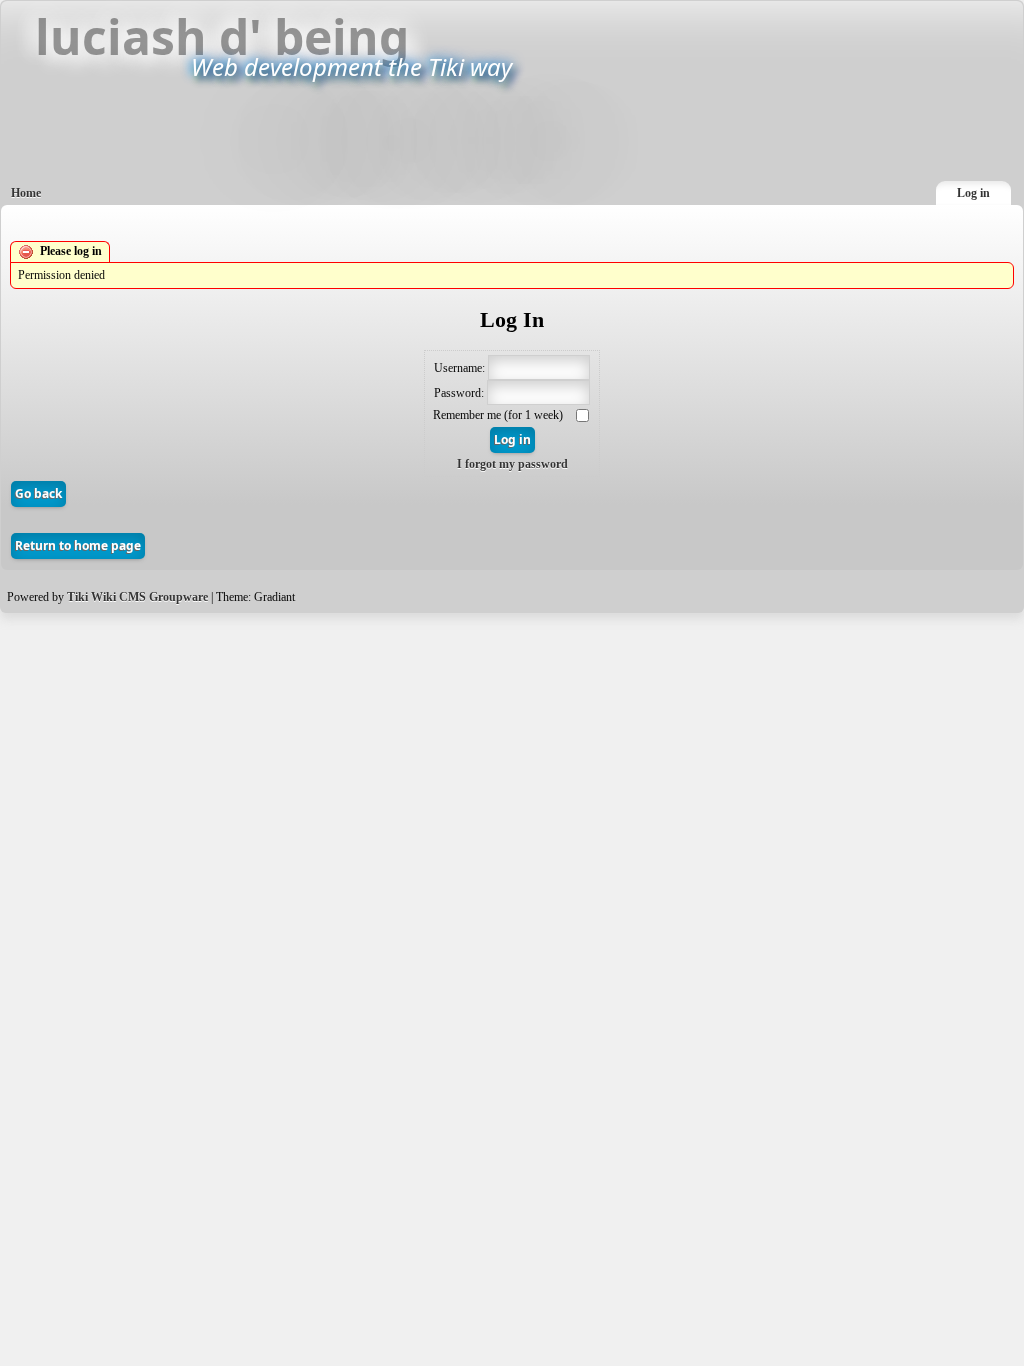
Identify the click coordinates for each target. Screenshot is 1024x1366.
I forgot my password (512, 464)
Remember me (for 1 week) (499, 415)
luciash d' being (222, 36)
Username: (459, 367)
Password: (459, 392)
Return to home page (78, 545)
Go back (38, 493)
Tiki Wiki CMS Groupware (137, 597)
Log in (973, 193)
